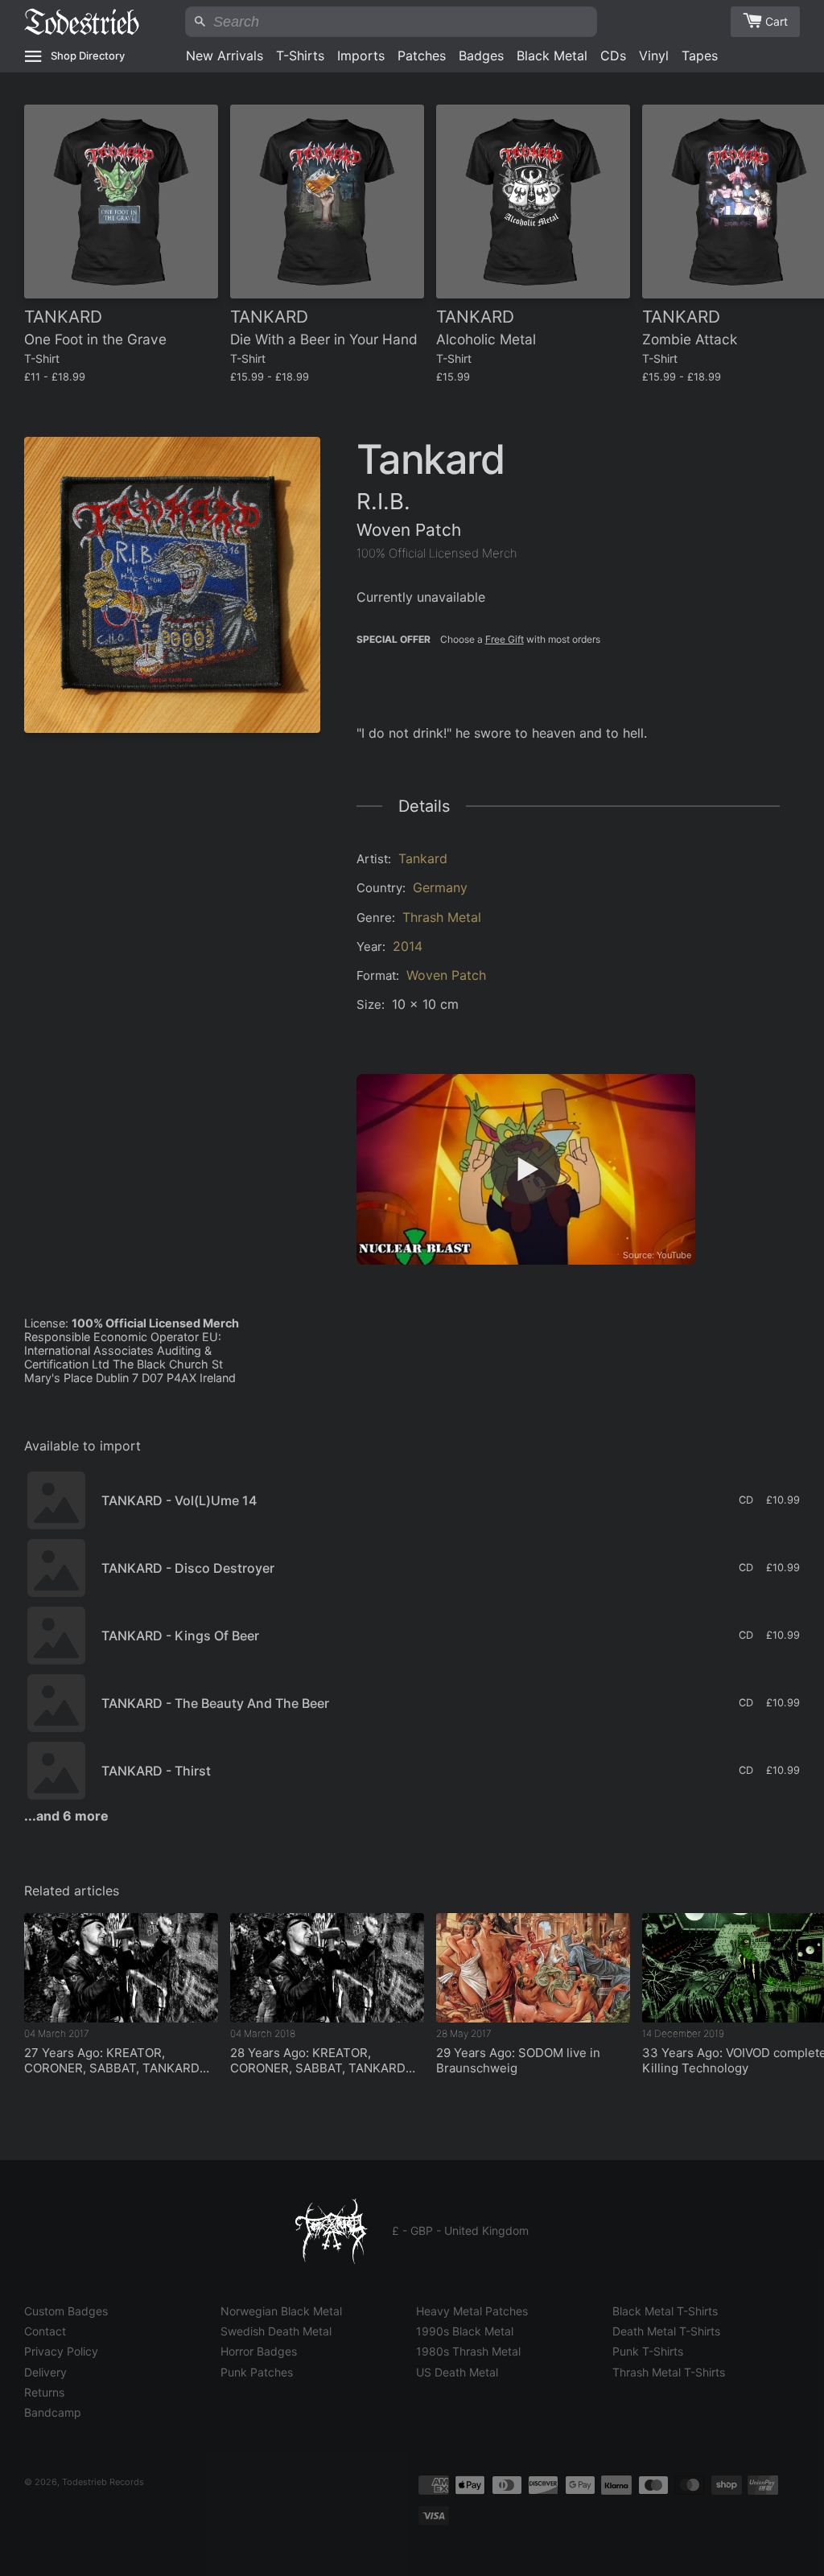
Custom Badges (66, 2311)
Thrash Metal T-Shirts (669, 2372)
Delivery (45, 2372)
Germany (440, 887)
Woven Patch (446, 975)
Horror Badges (259, 2351)
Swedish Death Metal (276, 2331)
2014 (408, 946)
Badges (481, 56)
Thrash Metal (442, 917)
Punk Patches (257, 2372)
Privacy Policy (61, 2351)
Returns (44, 2392)
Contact (45, 2331)
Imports (361, 56)
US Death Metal (457, 2372)
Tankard (423, 858)
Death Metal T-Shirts (666, 2331)
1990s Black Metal (465, 2331)
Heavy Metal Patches (472, 2311)
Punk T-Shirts (648, 2351)
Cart (777, 21)
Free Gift (505, 639)
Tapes (700, 56)
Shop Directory (88, 56)
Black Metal (552, 56)
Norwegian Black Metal (281, 2311)
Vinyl (654, 56)
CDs (613, 56)
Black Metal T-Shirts (665, 2311)
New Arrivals (225, 56)
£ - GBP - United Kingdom (460, 2230)
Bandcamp (53, 2412)
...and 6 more (66, 1816)
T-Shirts (300, 56)
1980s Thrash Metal (468, 2351)
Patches (422, 56)
